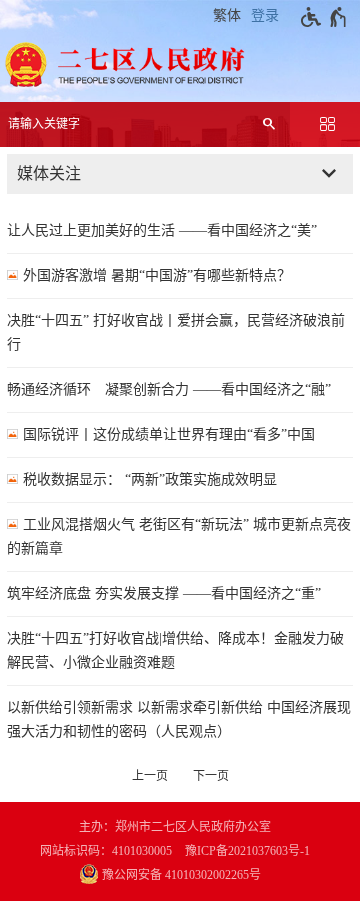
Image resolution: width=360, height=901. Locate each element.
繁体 (227, 15)
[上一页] (150, 776)
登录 (265, 15)
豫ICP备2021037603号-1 (247, 851)
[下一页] (211, 776)
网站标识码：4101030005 (106, 851)
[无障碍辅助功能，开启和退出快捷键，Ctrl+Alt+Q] (324, 17)
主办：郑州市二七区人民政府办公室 (175, 827)
